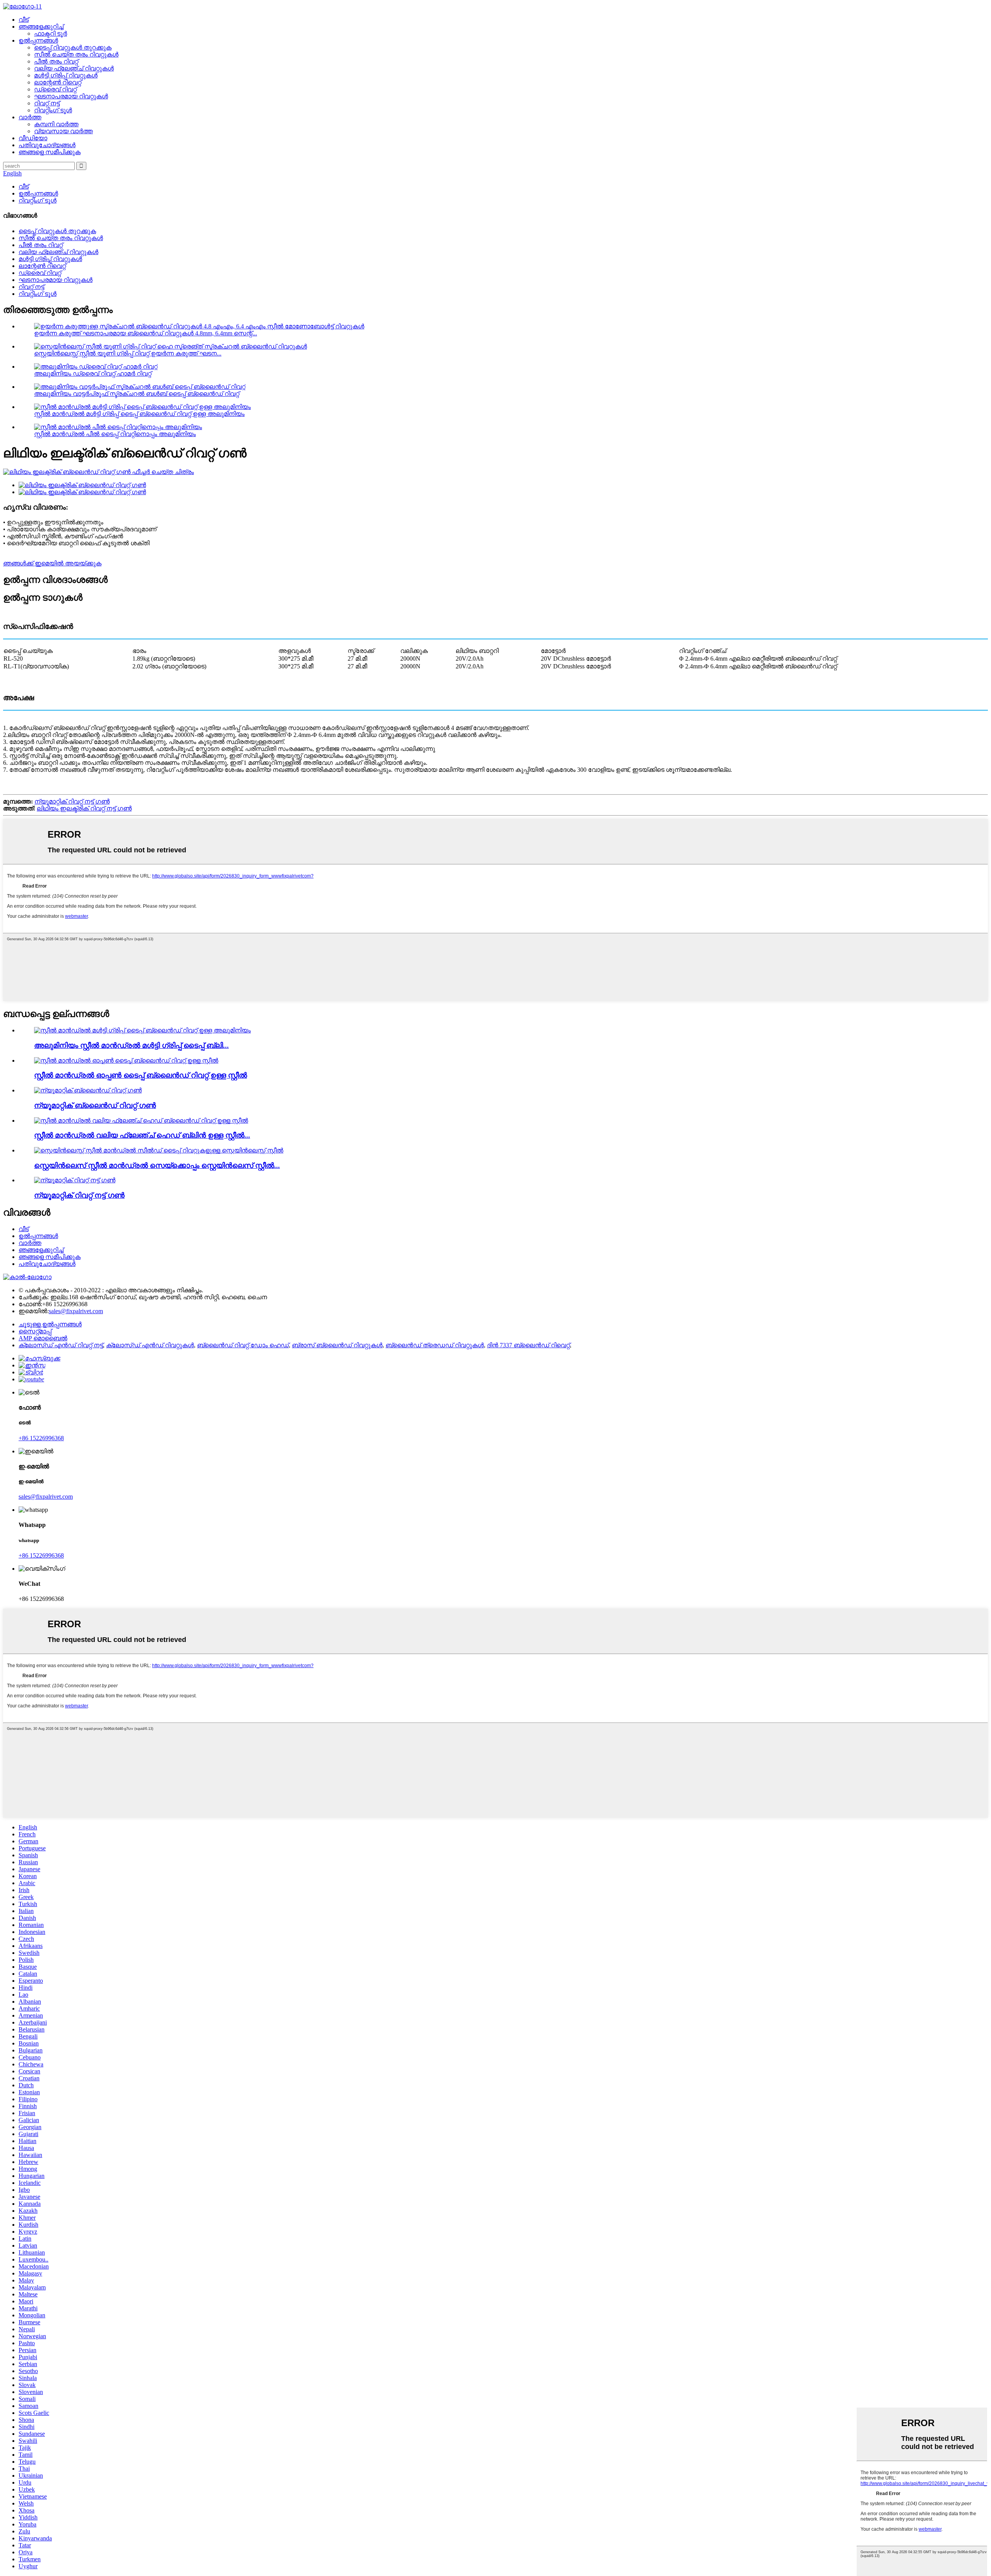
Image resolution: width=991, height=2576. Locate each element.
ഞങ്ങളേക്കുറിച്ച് (41, 27)
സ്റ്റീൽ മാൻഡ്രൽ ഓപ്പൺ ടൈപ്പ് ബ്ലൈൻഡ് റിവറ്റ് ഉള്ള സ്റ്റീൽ (141, 1075)
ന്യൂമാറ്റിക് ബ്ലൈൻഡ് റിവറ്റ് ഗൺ (95, 1105)
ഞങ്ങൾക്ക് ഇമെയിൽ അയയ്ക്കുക (52, 563)
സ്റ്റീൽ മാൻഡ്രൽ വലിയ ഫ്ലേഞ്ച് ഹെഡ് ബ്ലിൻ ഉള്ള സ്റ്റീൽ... (142, 1135)
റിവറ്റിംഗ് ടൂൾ (53, 110)
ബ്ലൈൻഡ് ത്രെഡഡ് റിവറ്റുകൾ (435, 1345)
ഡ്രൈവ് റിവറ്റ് (55, 89)
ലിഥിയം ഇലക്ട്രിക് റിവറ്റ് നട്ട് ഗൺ (84, 808)
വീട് (24, 20)
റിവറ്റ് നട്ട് (47, 103)
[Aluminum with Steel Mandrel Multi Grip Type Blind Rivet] (142, 1030)
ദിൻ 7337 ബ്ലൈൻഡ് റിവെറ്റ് (528, 1345)
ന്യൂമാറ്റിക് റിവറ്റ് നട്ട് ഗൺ (72, 801)
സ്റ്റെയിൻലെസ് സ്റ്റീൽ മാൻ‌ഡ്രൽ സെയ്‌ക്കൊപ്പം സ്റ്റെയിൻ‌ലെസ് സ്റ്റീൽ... (157, 1165)
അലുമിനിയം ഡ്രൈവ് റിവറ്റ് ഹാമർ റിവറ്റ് (93, 374)
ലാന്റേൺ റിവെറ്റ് (58, 82)
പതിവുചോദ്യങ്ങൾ (47, 145)
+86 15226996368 (41, 1438)
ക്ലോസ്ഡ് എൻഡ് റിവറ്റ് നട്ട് (61, 1345)
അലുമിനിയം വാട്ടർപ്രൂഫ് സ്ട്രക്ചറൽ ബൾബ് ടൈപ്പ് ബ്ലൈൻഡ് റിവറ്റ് (137, 394)
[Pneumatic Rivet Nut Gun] (75, 1180)
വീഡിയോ (33, 138)
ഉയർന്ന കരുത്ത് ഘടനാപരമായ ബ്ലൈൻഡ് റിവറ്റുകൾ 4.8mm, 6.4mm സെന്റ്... (146, 333)
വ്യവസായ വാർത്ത (63, 131)
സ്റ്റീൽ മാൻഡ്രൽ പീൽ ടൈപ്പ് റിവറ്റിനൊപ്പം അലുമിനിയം (115, 434)
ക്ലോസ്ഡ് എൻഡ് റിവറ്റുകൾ (150, 1345)
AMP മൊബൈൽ (43, 1338)
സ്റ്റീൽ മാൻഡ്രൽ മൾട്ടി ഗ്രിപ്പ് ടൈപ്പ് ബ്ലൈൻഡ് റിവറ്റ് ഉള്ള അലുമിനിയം (139, 414)
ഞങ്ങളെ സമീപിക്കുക (50, 152)
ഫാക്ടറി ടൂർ (51, 33)
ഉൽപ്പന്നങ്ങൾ (38, 40)
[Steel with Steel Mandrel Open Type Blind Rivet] (126, 1060)
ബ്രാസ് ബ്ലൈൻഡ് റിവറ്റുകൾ (337, 1345)
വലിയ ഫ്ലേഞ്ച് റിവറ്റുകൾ (74, 68)
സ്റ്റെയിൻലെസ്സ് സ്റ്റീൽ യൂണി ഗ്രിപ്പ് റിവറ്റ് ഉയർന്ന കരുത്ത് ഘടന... (128, 353)
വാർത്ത (30, 117)
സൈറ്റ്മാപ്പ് (35, 1331)
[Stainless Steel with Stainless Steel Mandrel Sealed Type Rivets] (159, 1150)
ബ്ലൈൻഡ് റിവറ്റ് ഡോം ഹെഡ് (243, 1345)
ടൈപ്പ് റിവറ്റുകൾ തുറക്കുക (73, 47)
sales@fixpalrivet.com (76, 1311)
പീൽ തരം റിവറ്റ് (56, 61)
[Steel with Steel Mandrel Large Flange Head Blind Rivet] (141, 1121)
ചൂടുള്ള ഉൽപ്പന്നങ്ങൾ (50, 1324)
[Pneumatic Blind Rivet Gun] (88, 1090)
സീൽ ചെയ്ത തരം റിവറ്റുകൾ (76, 54)
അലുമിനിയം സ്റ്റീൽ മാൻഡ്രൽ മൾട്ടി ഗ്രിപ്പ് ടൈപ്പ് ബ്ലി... (131, 1045)
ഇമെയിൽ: (34, 1311)
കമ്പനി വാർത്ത (56, 124)
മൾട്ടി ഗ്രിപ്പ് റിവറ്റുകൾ (66, 75)
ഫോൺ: (30, 1304)
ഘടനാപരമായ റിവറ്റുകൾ (71, 96)
